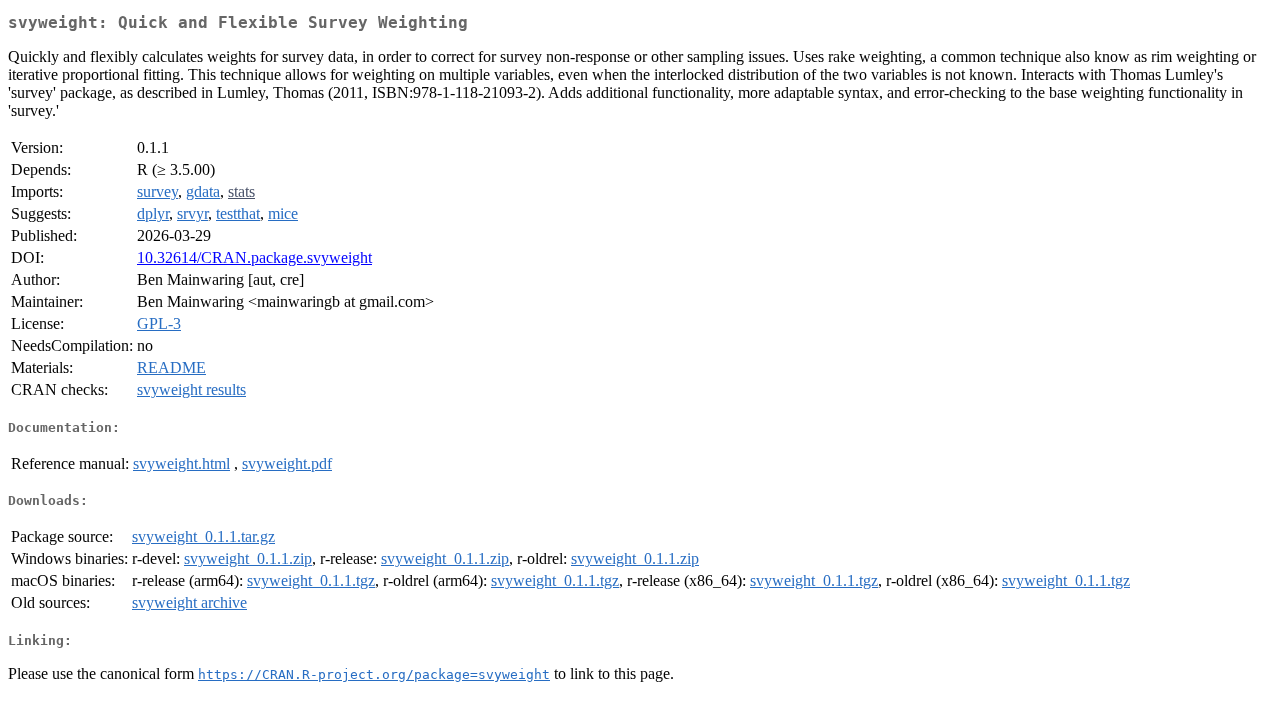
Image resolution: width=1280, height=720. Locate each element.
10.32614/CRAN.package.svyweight (254, 257)
